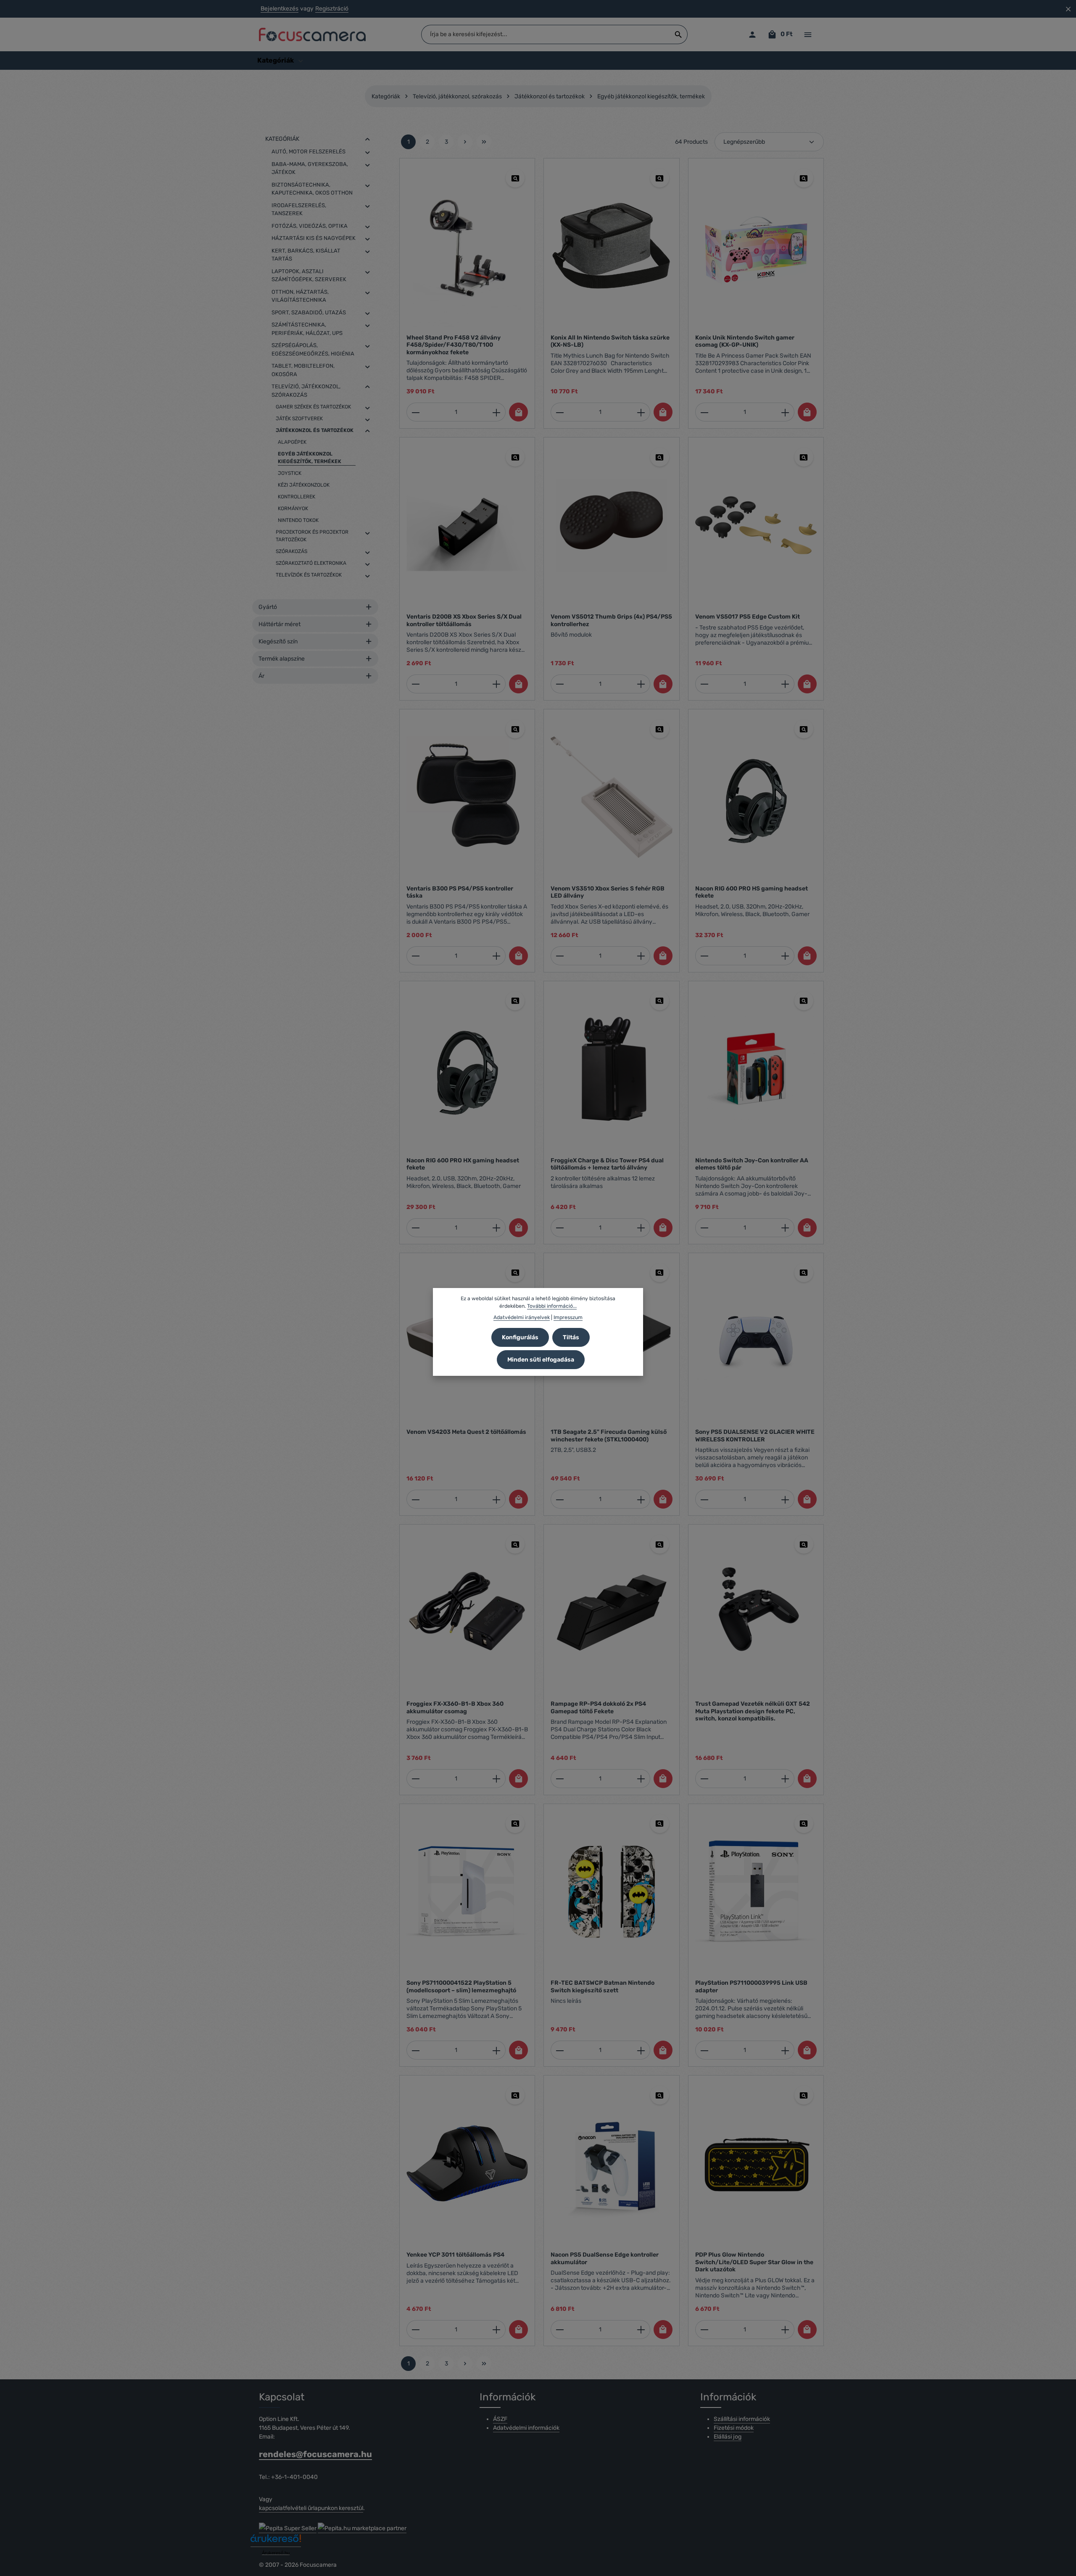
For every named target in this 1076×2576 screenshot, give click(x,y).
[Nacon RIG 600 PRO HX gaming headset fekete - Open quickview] (515, 1001)
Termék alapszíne (282, 659)
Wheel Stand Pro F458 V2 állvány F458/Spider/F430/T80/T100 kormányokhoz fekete (454, 345)
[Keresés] (679, 34)
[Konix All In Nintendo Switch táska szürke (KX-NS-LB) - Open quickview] (660, 178)
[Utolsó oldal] (484, 142)
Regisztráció (332, 9)
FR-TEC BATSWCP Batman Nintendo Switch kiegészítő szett (603, 1987)
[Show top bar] (808, 35)
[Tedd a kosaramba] (518, 412)
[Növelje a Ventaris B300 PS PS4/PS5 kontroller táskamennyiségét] (497, 956)
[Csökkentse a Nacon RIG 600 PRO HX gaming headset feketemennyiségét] (415, 1228)
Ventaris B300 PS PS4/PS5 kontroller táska (460, 892)
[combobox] (546, 34)
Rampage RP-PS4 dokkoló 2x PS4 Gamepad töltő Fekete (598, 1708)
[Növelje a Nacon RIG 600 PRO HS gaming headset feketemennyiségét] (785, 956)
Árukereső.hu (276, 2553)
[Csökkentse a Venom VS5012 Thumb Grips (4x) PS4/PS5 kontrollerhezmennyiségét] (560, 684)
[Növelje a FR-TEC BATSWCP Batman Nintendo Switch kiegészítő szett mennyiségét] (641, 2050)
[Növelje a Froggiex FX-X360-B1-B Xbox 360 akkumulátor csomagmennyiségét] (497, 1779)
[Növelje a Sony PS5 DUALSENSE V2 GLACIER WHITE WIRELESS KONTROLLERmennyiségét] (785, 1499)
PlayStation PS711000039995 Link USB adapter (751, 1987)
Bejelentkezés (280, 9)
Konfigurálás (520, 1337)
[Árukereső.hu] (276, 2541)
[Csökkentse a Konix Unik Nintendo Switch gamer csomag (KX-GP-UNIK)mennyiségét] (704, 412)
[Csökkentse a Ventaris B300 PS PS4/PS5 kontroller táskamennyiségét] (415, 956)
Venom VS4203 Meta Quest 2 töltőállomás (466, 1432)
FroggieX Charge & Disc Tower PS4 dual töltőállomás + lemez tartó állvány (607, 1164)
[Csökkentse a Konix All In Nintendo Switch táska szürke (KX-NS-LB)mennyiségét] (560, 412)
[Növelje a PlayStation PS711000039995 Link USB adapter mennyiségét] (785, 2050)
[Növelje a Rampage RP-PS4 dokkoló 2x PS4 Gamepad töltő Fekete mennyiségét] (641, 1779)
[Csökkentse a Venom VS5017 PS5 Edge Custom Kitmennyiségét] (704, 684)
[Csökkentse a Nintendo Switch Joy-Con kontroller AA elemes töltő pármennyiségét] (704, 1228)
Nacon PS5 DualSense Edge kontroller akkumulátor (605, 2259)
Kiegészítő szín (278, 641)
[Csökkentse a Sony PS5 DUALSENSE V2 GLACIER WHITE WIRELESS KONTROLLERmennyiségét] (704, 1499)
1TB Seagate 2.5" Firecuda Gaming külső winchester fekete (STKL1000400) (609, 1436)
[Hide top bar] (1068, 9)
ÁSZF (500, 2419)
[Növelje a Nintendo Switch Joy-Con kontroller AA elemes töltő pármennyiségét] (785, 1228)
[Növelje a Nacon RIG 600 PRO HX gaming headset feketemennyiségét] (497, 1228)
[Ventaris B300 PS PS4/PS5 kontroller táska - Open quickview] (515, 729)
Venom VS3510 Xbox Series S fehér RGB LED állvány (608, 892)
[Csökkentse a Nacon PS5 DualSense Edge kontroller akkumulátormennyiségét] (560, 2330)
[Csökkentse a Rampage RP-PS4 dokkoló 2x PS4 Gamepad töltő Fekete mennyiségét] (560, 1779)
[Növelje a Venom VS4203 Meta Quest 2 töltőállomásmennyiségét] (497, 1499)
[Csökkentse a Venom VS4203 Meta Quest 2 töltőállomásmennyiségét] (415, 1499)
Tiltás (571, 1337)
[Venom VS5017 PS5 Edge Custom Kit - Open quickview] (804, 457)
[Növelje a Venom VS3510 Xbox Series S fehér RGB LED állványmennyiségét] (641, 956)
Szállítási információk (742, 2419)
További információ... (552, 1306)
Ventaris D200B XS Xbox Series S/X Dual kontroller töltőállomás (464, 620)
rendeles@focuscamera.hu (315, 2454)
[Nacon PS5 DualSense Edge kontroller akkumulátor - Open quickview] (660, 2095)
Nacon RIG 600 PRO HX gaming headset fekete (463, 1164)
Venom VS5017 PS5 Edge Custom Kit (748, 617)
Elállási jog (728, 2437)
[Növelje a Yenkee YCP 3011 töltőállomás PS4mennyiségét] (497, 2330)
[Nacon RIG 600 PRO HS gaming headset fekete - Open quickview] (804, 729)
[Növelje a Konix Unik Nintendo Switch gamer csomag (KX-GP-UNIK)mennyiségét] (785, 412)
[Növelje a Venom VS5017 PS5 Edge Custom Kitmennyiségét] (785, 684)
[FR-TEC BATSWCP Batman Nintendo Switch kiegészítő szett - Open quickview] (660, 1824)
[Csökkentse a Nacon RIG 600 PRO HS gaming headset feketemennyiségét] (704, 956)
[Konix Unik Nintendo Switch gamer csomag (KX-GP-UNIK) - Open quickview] (804, 178)
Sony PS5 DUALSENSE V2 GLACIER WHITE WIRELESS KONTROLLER (755, 1436)
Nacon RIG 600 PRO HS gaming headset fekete (752, 892)
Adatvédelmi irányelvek (522, 1317)
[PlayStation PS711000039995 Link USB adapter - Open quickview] (804, 1824)
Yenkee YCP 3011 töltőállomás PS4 (455, 2255)
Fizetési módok (734, 2428)
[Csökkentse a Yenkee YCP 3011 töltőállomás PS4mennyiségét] (415, 2330)
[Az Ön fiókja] (752, 35)
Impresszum (568, 1317)
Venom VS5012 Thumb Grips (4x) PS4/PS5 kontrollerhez (611, 620)
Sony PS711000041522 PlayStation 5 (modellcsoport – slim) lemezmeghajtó (461, 1987)
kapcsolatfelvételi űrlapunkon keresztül (311, 2508)
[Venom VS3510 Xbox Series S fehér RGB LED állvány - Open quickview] (660, 729)
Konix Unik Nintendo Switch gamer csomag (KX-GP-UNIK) (745, 341)
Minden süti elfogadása (541, 1360)
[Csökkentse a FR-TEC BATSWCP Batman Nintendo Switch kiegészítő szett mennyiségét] (560, 2050)
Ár (261, 676)
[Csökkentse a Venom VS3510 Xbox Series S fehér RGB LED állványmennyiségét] (560, 956)
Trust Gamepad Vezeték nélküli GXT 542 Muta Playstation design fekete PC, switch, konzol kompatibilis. (753, 1711)
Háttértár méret (280, 624)
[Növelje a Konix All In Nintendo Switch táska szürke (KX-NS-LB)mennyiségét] (641, 412)
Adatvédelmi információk (526, 2428)
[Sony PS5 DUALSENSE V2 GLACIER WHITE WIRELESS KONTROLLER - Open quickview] (804, 1273)
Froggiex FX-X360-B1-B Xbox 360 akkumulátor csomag (455, 1708)
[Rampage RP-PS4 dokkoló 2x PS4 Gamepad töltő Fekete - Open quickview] (660, 1544)
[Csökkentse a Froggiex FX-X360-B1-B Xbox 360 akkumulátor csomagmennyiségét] (415, 1779)
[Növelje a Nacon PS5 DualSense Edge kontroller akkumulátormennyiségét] (641, 2330)
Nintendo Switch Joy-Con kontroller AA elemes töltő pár (752, 1164)
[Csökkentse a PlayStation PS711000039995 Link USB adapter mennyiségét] (704, 2050)
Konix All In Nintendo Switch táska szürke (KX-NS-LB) (610, 341)
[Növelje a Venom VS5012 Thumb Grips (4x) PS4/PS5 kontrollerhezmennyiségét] (641, 684)
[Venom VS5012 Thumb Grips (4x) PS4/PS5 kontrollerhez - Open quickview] (660, 457)
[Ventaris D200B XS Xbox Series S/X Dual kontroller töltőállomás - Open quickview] (515, 457)
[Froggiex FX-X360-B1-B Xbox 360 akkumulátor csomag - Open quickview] (515, 1544)
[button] (368, 139)
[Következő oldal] (465, 142)
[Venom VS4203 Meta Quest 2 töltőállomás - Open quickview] (515, 1273)
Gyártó (268, 607)
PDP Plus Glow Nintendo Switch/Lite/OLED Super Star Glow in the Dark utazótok (754, 2262)
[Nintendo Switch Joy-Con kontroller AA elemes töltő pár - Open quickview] (804, 1001)
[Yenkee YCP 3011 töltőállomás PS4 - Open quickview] (515, 2095)
